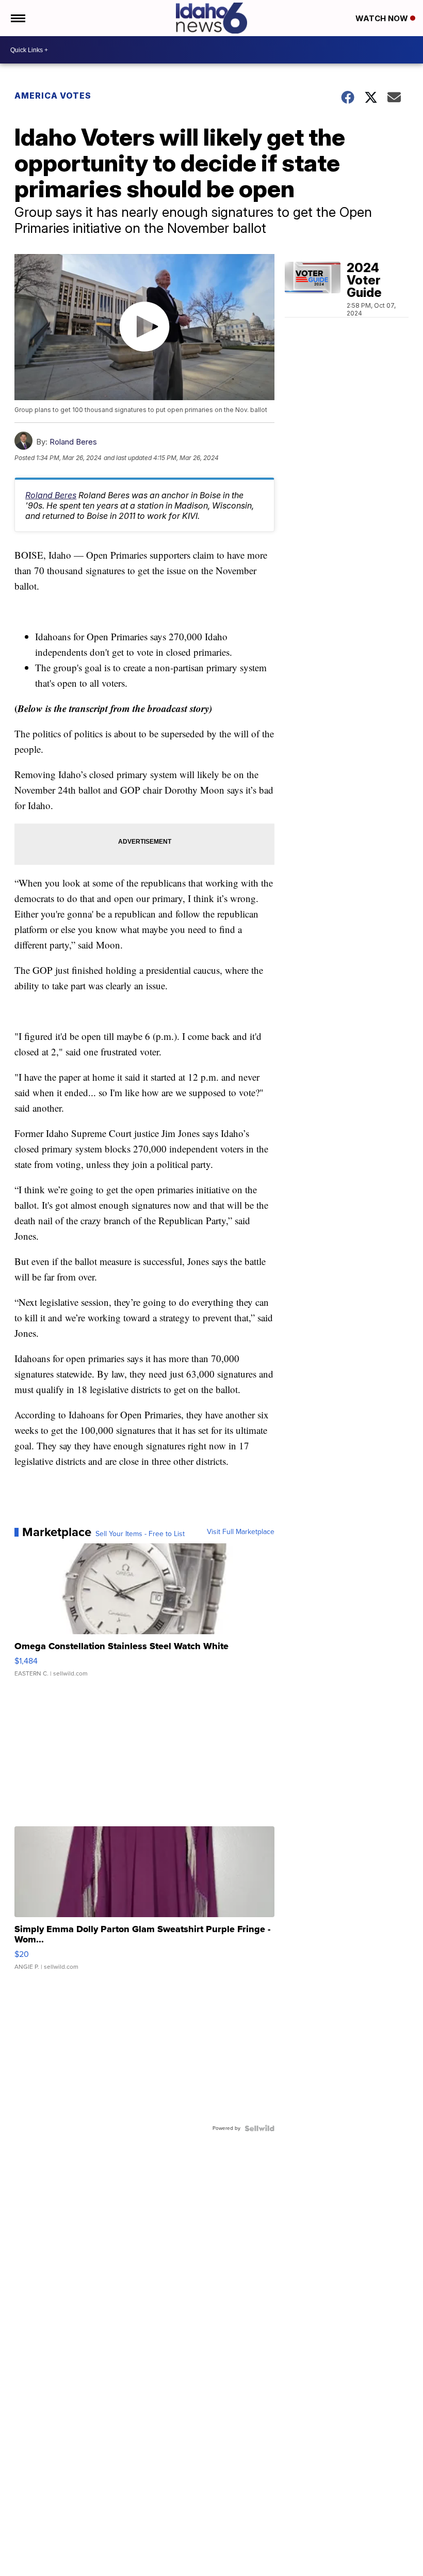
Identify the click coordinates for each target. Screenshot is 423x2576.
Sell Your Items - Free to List (140, 1534)
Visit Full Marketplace (241, 1532)
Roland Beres (73, 442)
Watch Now (383, 18)
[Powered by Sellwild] (259, 2128)
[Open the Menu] (17, 18)
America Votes (53, 96)
